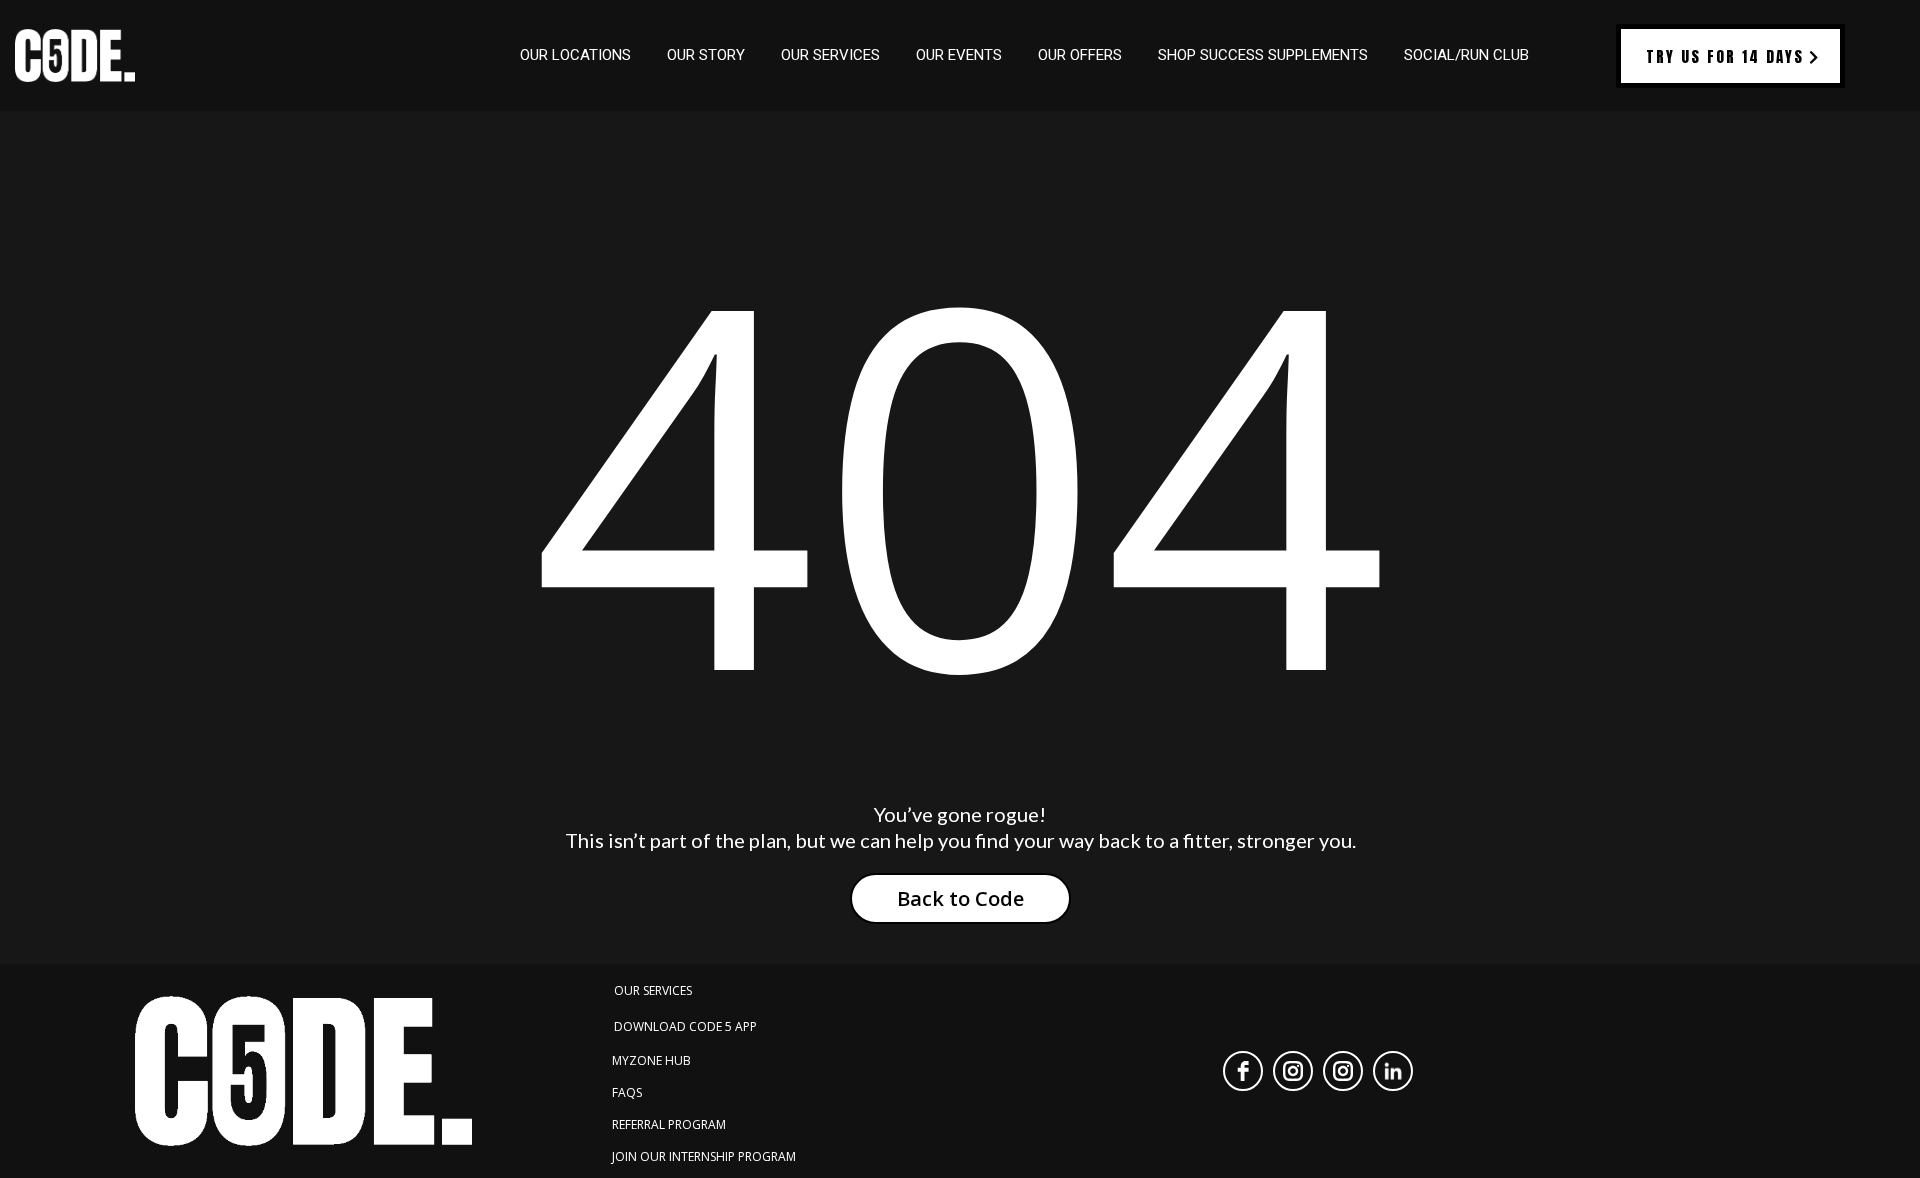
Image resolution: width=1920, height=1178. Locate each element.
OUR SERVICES (830, 55)
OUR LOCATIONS (575, 55)
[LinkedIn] (1393, 1071)
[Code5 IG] (1343, 1071)
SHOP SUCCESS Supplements (1263, 55)
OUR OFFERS (1080, 55)
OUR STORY (706, 55)
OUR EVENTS (959, 55)
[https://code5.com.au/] (75, 55)
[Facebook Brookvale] (1243, 1071)
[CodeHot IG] (1293, 1071)
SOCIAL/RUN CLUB (1466, 55)
